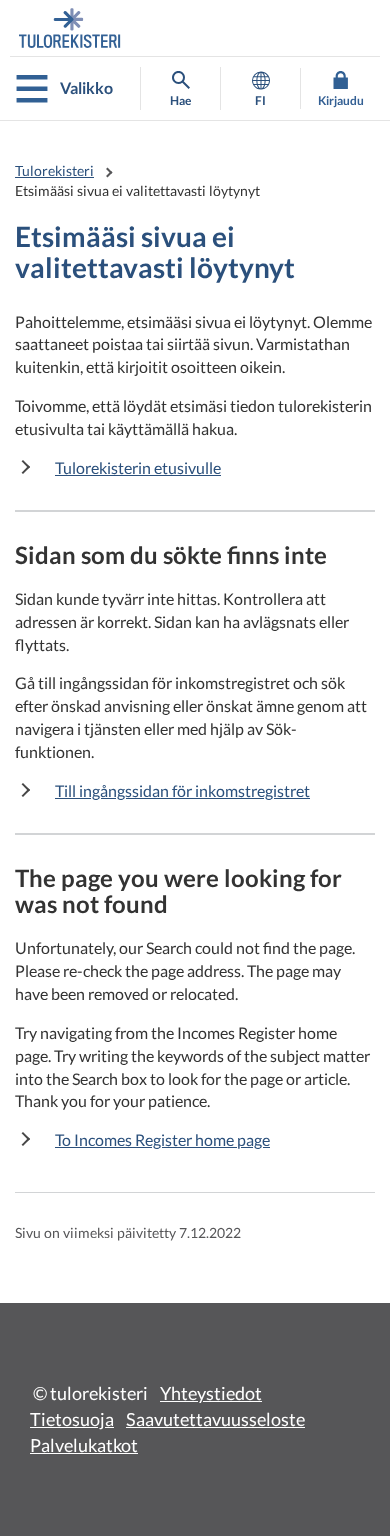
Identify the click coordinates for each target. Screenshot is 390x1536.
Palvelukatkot (84, 1445)
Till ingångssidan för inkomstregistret (182, 790)
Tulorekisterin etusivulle (138, 467)
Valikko (86, 87)
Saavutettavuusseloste (215, 1419)
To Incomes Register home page (162, 1139)
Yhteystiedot (211, 1393)
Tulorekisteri (54, 170)
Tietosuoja (72, 1419)
